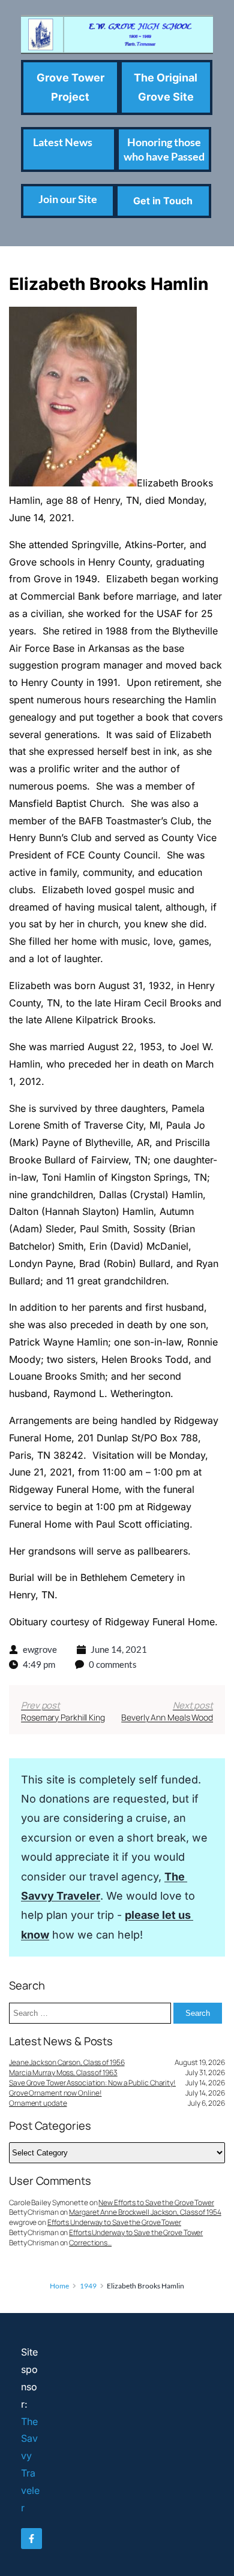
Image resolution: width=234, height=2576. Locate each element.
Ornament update (38, 2103)
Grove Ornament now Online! (55, 2093)
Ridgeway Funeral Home (160, 1622)
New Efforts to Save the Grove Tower (156, 2202)
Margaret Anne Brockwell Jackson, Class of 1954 (145, 2212)
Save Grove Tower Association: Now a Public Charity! (92, 2083)
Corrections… (90, 2243)
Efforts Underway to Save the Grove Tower (114, 2222)
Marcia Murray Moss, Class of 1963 (63, 2073)
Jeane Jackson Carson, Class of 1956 (67, 2063)
